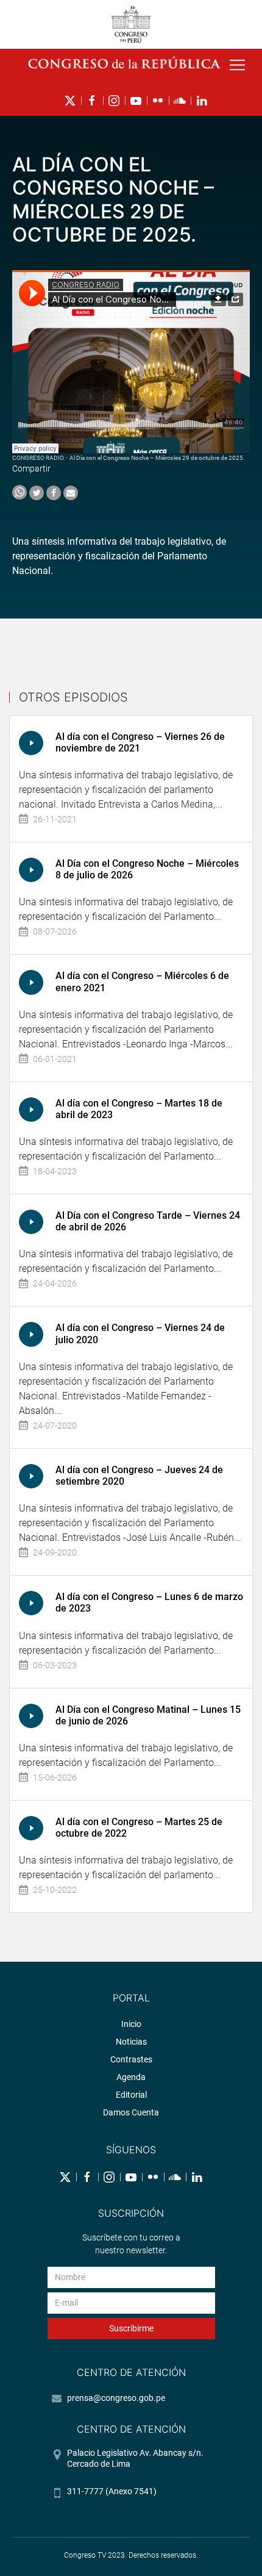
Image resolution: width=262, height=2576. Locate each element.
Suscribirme (131, 2328)
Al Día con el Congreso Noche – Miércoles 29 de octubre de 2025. (157, 458)
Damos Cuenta (131, 2112)
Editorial (131, 2095)
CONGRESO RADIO (38, 458)
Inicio (131, 2024)
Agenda (131, 2077)
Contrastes (131, 2059)
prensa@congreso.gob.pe (116, 2398)
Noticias (131, 2042)
